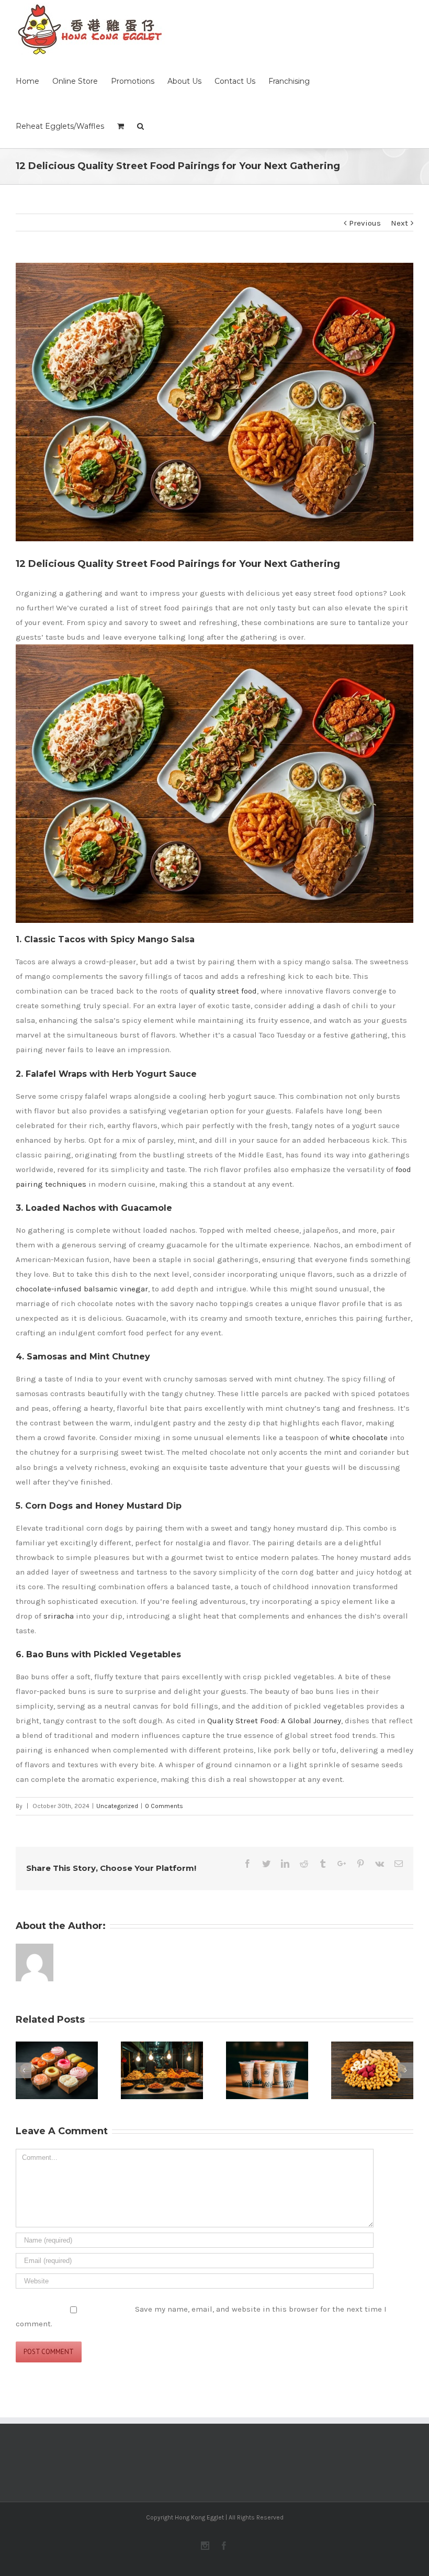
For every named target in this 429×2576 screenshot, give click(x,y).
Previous (365, 223)
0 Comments (164, 1806)
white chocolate (359, 1437)
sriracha (59, 1616)
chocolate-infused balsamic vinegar (82, 1289)
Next (399, 223)
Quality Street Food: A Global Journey (274, 1721)
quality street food (223, 991)
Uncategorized (117, 1806)
